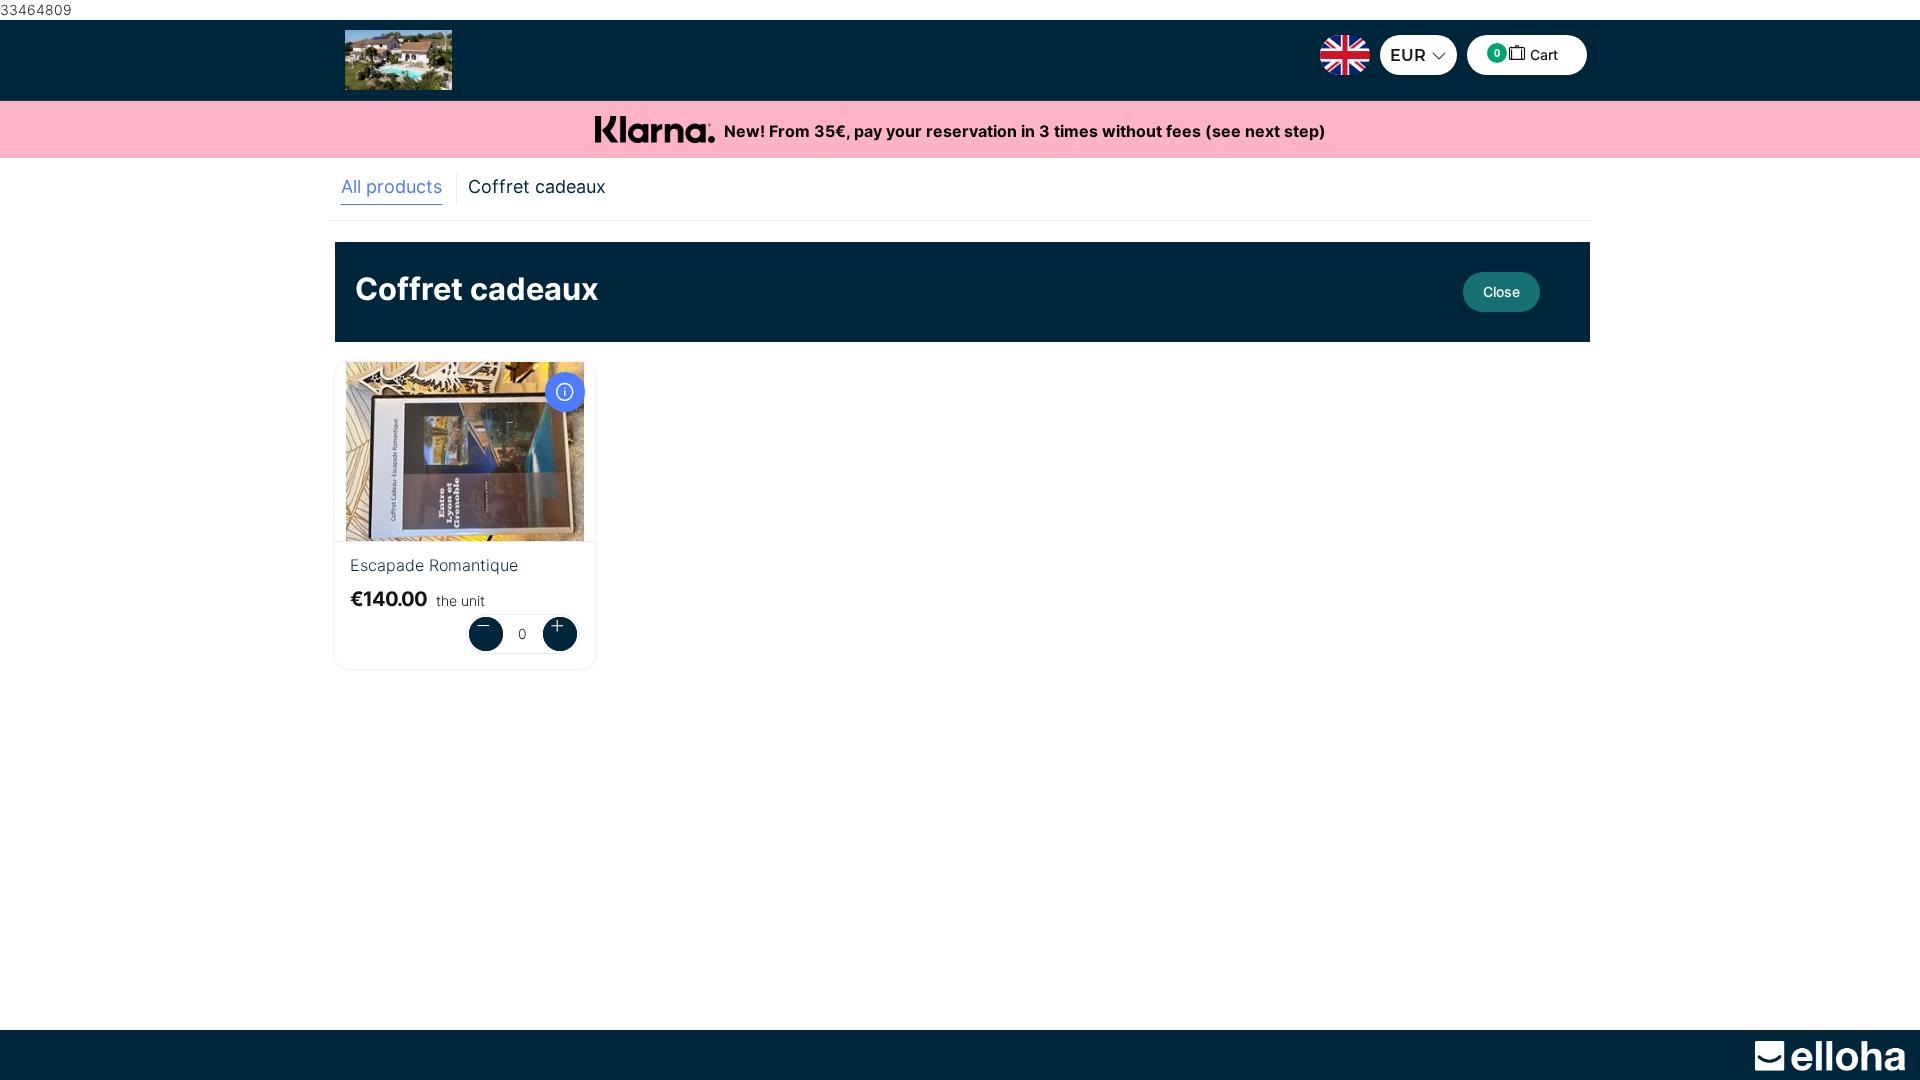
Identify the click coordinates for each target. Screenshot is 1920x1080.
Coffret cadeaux (537, 186)
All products (391, 186)
